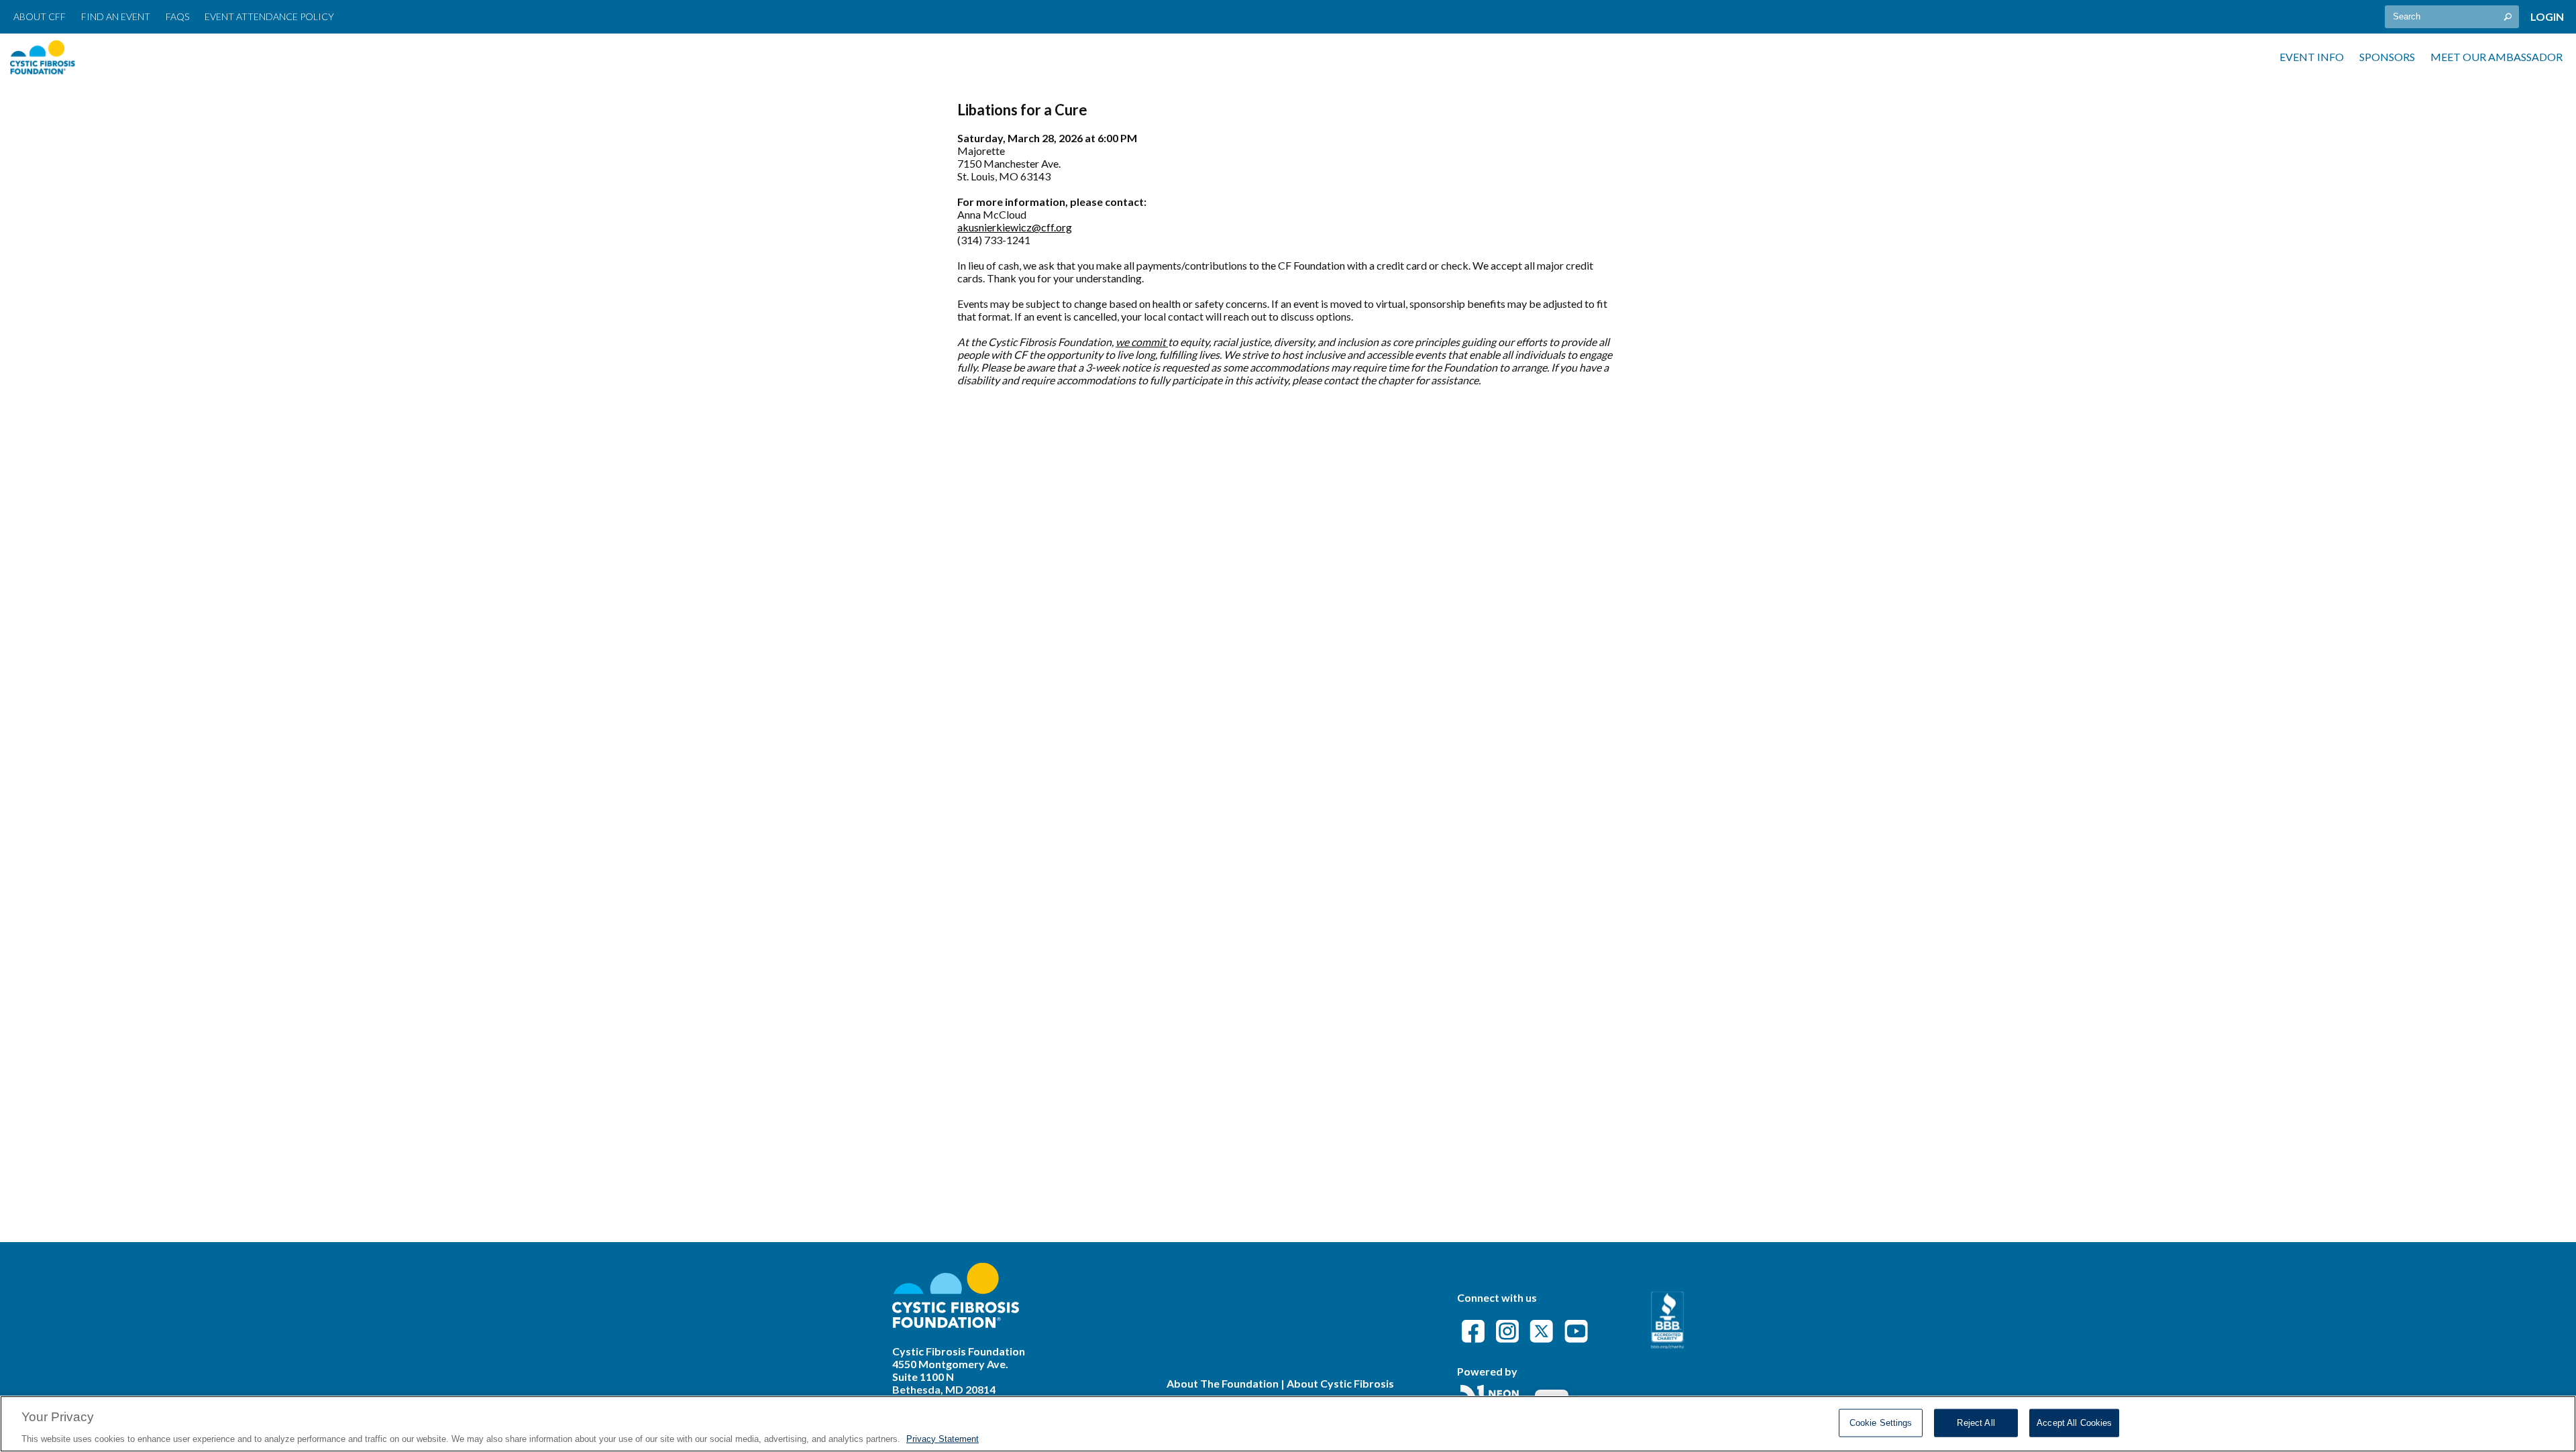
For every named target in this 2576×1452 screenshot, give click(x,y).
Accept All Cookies (2074, 1422)
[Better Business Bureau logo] (1667, 1344)
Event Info (2312, 57)
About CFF (40, 16)
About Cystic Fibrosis (1340, 1383)
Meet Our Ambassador (2497, 57)
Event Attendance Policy (269, 16)
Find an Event (116, 16)
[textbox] (2452, 17)
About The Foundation (1223, 1383)
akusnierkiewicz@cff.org (1015, 227)
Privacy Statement (943, 1438)
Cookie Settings (1881, 1422)
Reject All (1976, 1422)
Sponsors (2387, 57)
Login (2547, 16)
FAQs (177, 16)
